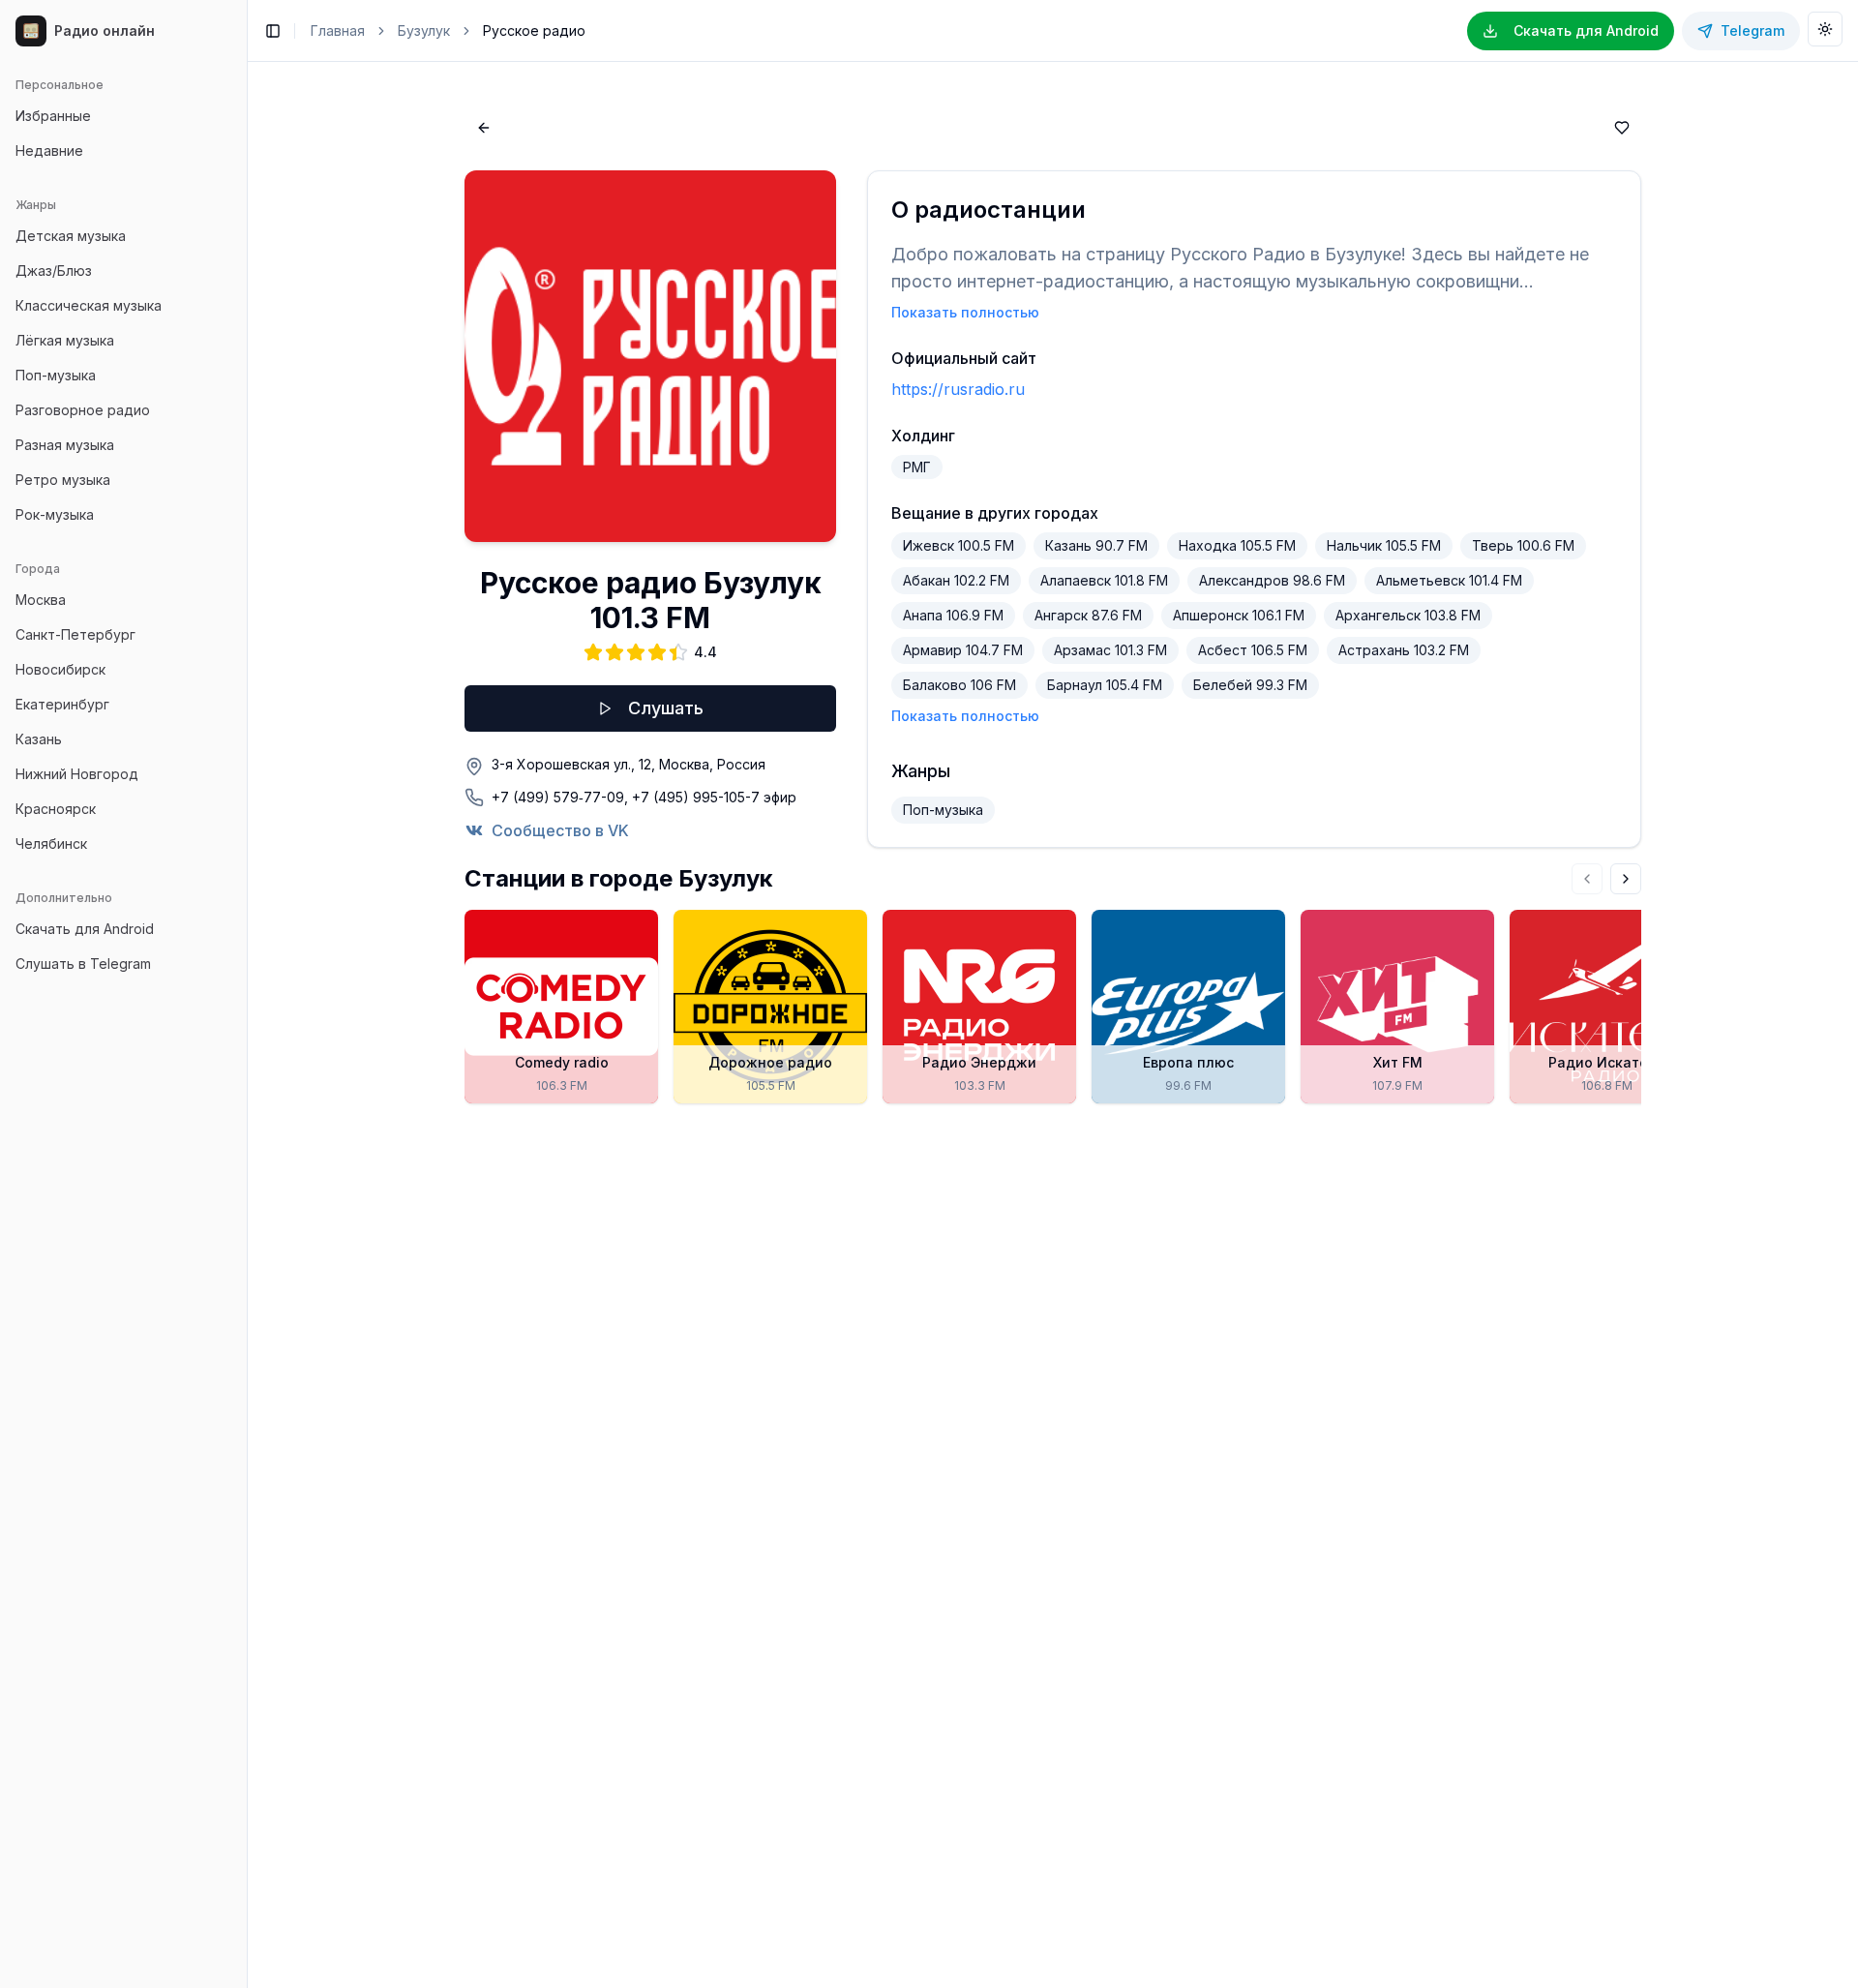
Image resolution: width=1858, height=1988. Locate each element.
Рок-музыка (55, 514)
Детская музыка (71, 236)
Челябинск (51, 843)
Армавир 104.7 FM (963, 650)
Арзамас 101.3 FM (1110, 650)
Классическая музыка (89, 305)
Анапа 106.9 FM (953, 615)
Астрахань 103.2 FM (1404, 650)
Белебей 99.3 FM (1250, 685)
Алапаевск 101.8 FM (1104, 580)
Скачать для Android (85, 929)
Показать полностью (965, 312)
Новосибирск (60, 669)
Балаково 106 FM (959, 685)
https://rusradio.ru (958, 389)
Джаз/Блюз (54, 271)
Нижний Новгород (77, 774)
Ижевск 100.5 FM (959, 545)
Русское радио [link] (534, 30)
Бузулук (424, 30)
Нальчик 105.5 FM (1384, 545)
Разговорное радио (83, 410)
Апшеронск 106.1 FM (1239, 615)
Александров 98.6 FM (1272, 580)
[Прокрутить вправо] (1626, 879)
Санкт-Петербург (75, 634)
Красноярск (56, 809)
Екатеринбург (62, 704)
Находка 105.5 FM (1237, 545)
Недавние (49, 151)
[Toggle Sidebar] (247, 994)
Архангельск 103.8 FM (1408, 615)
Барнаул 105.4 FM (1105, 685)
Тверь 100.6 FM (1523, 545)
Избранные (53, 116)
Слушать (666, 708)
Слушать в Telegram (83, 964)
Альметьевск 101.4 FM (1449, 580)
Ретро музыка (63, 480)
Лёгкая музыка (65, 340)
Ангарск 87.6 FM (1088, 615)
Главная (338, 30)
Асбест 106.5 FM (1253, 650)
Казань (39, 739)
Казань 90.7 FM (1096, 545)
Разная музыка (65, 445)
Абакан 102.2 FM (956, 580)
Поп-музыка (56, 375)
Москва (41, 600)
